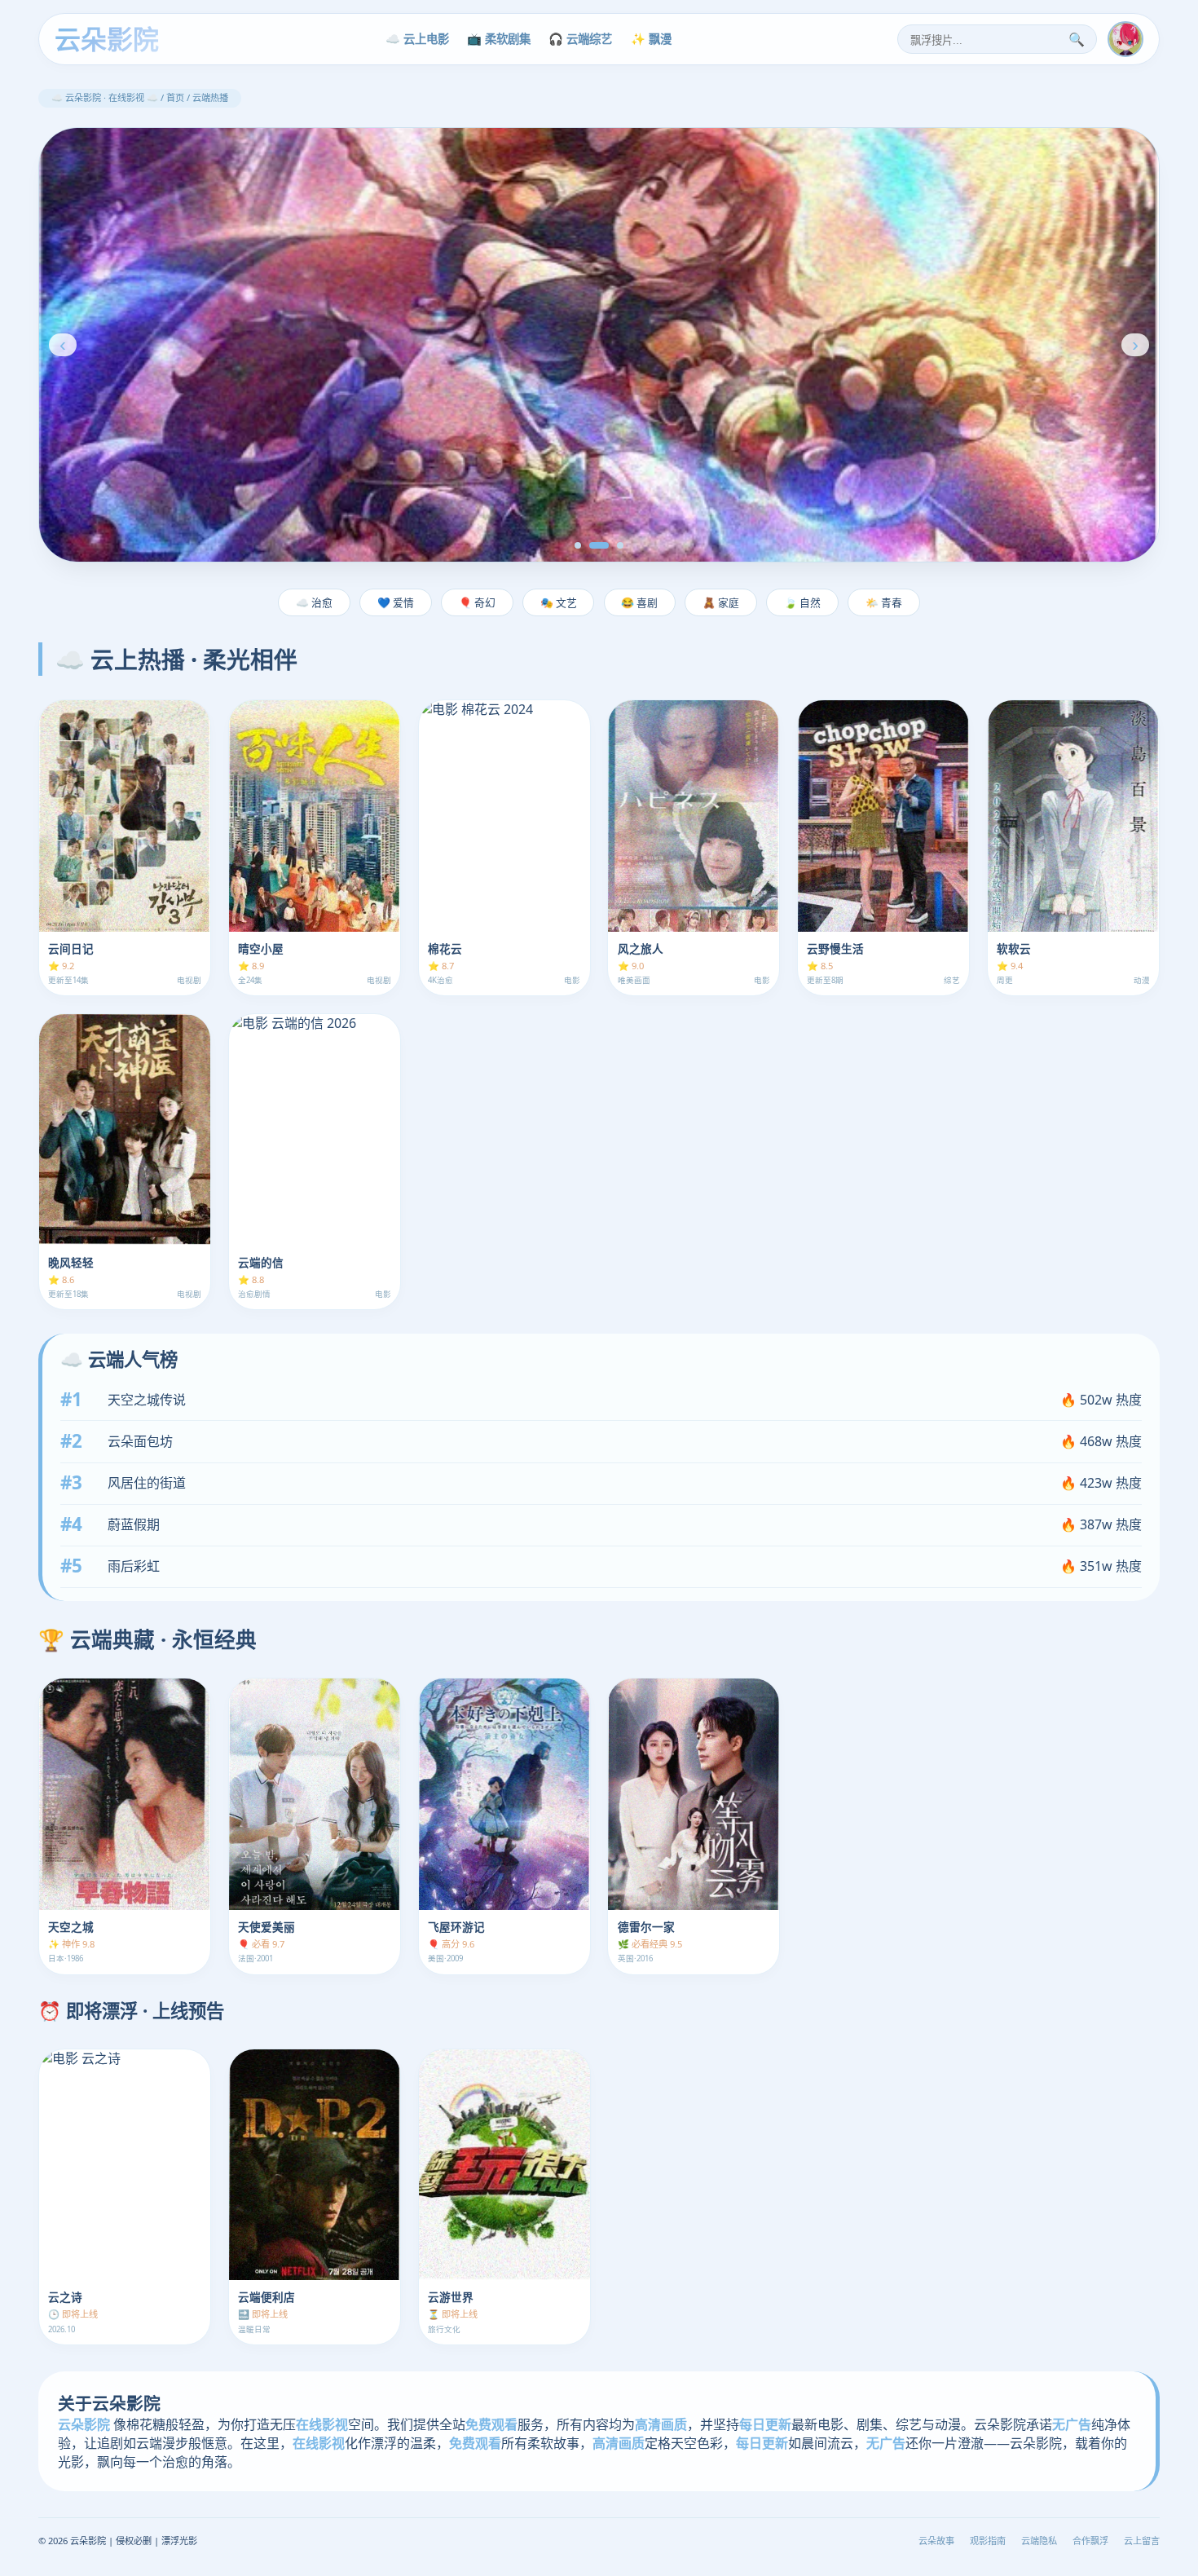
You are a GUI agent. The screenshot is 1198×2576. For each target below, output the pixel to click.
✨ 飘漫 (651, 39)
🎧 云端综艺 (580, 39)
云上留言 (1142, 2541)
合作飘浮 (1090, 2541)
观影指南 (988, 2541)
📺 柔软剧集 (499, 39)
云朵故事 (936, 2541)
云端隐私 (1039, 2541)
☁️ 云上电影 (417, 39)
